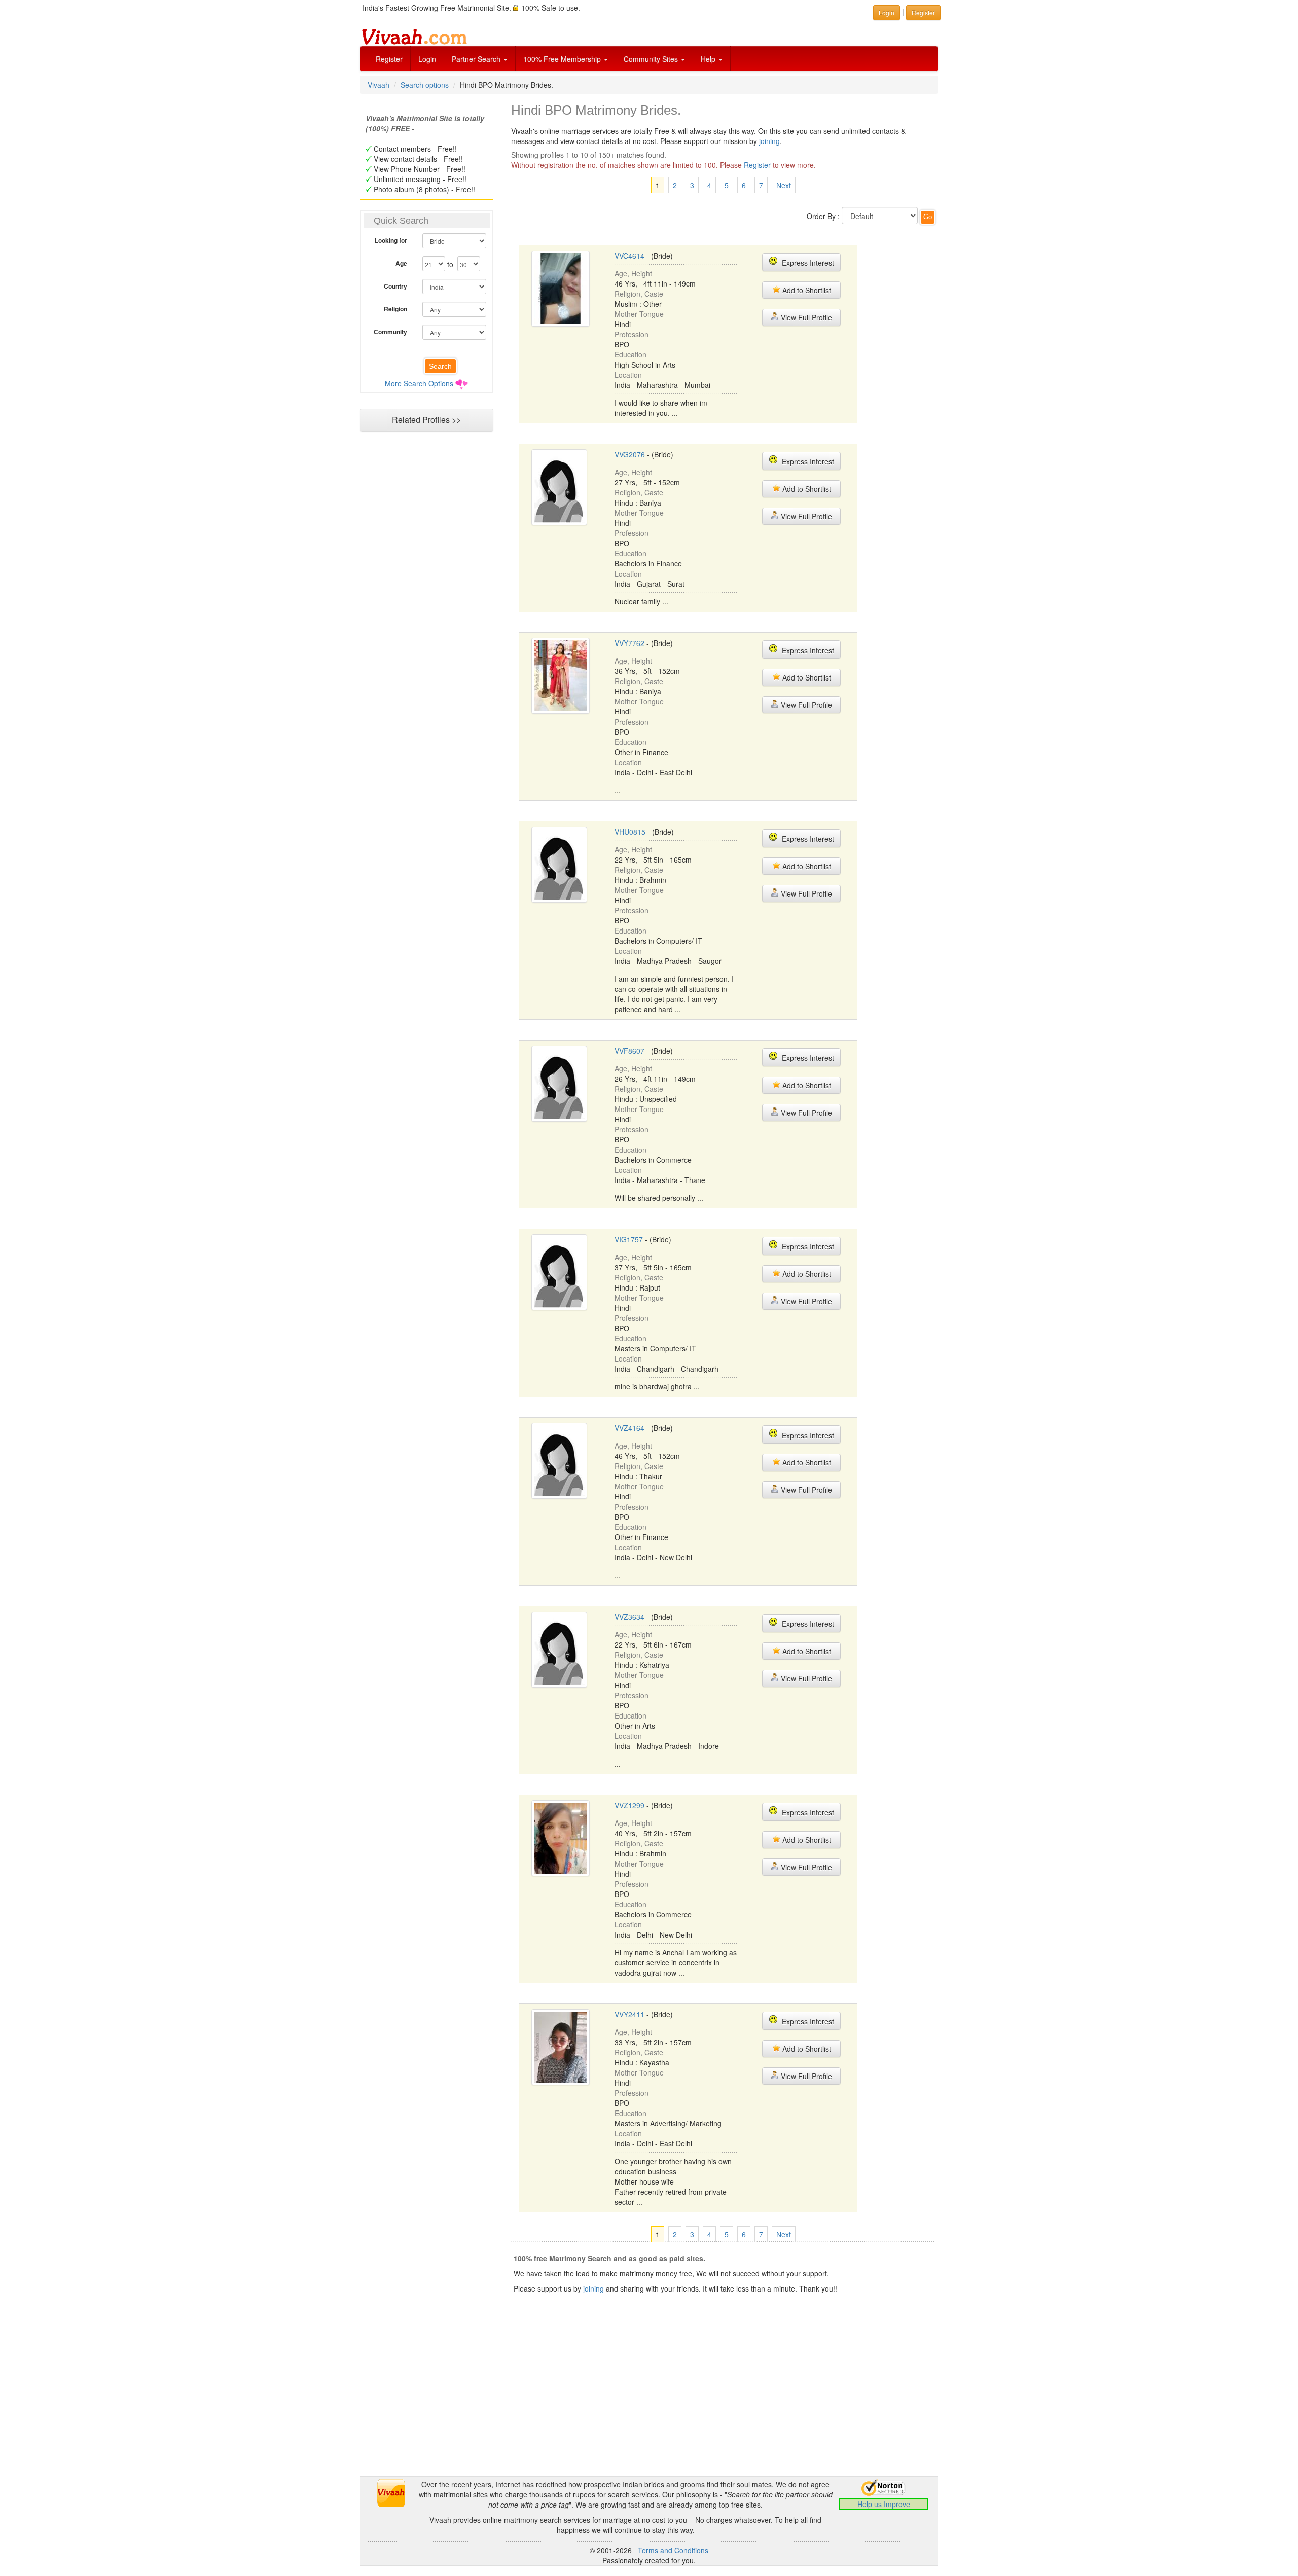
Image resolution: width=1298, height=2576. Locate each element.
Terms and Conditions (673, 2550)
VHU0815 (630, 832)
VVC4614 (629, 256)
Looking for (391, 240)
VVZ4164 (629, 1428)
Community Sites (652, 59)
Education (630, 354)
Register (389, 59)
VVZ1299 (629, 1805)
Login (427, 59)
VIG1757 (629, 1239)
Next (784, 185)
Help (709, 59)
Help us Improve (884, 2504)
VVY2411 (629, 2014)
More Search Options (419, 383)
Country (395, 286)
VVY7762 (629, 643)
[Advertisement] (426, 632)
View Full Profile (805, 317)
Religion (395, 309)
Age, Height (633, 273)
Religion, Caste (639, 294)
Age (401, 263)
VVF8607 (629, 1051)
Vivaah (378, 85)
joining (769, 141)
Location (628, 375)
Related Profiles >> (426, 420)
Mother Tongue (639, 314)
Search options (425, 85)
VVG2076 (630, 454)
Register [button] (923, 12)
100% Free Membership (563, 59)
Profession (632, 334)
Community (390, 332)
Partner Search (477, 59)
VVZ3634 (629, 1617)
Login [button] (887, 12)
